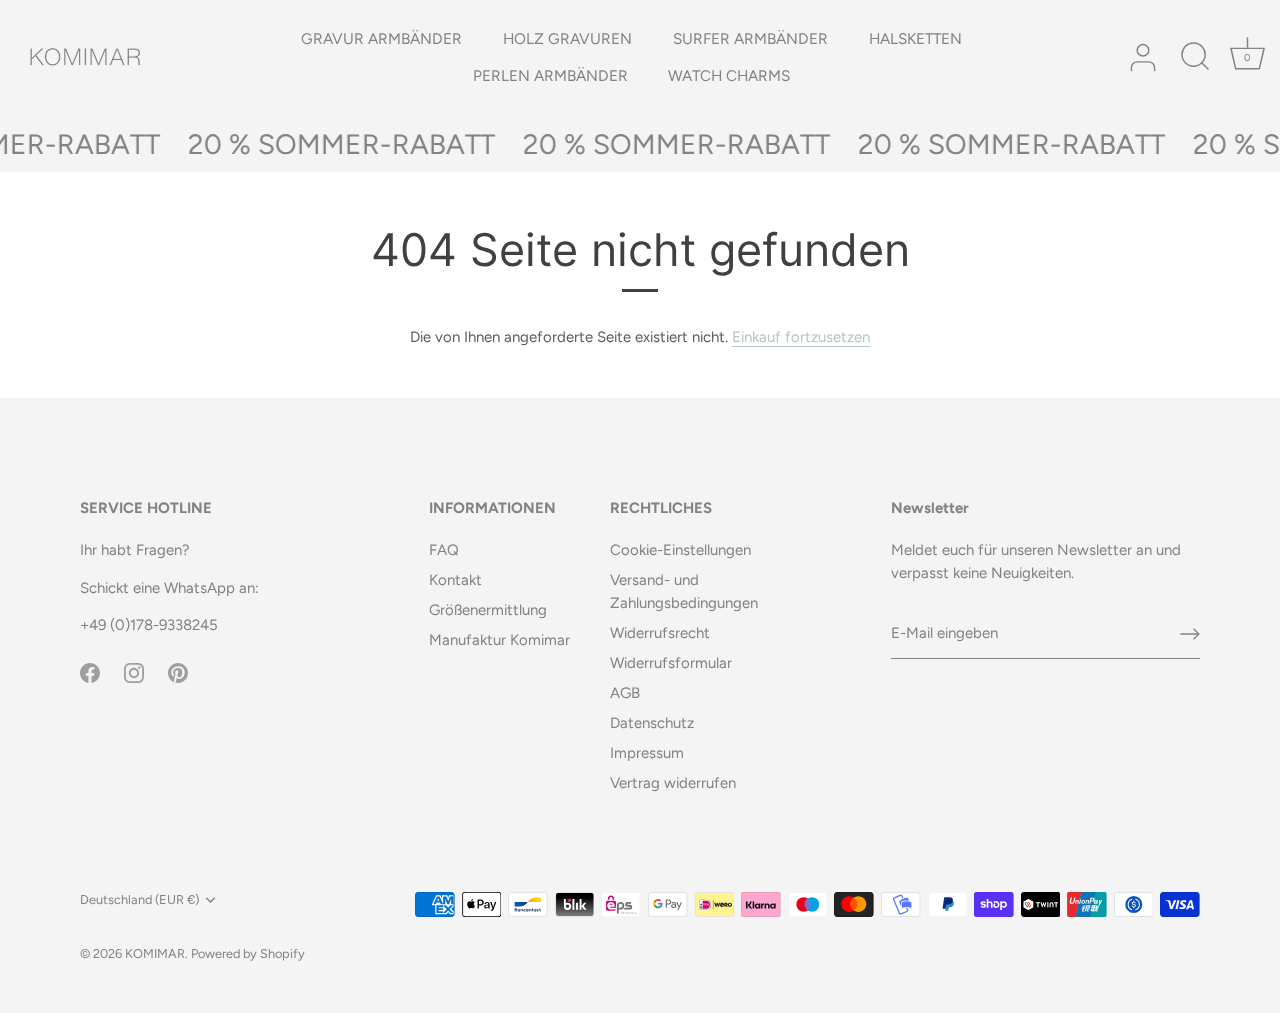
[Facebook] (90, 672)
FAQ (444, 550)
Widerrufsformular (671, 663)
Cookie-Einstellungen (680, 550)
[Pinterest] (178, 672)
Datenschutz (652, 723)
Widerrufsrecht (660, 633)
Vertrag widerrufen (673, 783)
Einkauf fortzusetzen (801, 337)
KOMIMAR (155, 953)
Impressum (647, 753)
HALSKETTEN (915, 38)
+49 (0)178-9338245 (149, 625)
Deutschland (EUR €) (139, 899)
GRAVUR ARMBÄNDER (381, 38)
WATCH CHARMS (729, 75)
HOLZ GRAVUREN (567, 38)
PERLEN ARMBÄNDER (550, 75)
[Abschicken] (1190, 634)
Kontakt (455, 580)
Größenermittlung (488, 610)
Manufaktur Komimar (499, 640)
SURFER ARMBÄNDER (750, 38)
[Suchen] (1195, 58)
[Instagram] (134, 672)
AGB (625, 693)
